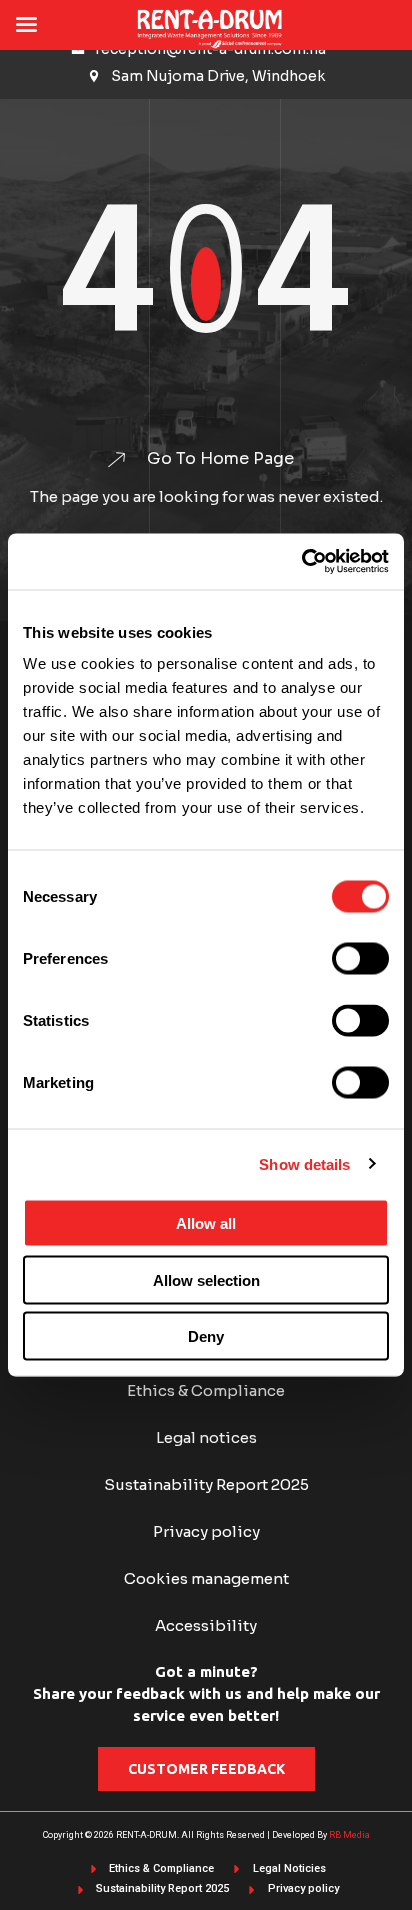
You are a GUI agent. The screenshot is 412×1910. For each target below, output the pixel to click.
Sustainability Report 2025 (206, 1484)
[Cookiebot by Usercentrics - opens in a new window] (301, 562)
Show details (304, 1163)
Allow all (206, 1223)
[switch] (360, 959)
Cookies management (206, 1578)
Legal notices (206, 1437)
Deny (206, 1336)
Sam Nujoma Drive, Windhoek (218, 76)
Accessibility (206, 1625)
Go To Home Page (220, 459)
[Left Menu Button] (26, 25)
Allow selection (206, 1279)
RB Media (349, 1835)
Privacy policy (206, 1531)
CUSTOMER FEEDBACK (206, 1769)
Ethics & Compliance (206, 1390)
